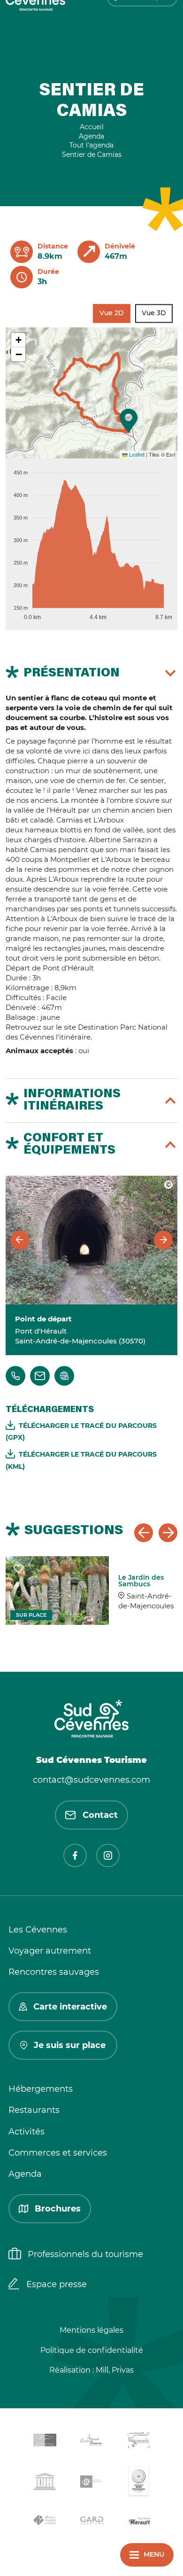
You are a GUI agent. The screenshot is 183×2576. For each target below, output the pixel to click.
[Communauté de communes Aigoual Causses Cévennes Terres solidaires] (91, 2442)
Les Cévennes (38, 1930)
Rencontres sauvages (54, 1972)
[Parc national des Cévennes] (91, 2483)
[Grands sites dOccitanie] (138, 2483)
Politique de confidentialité (92, 2350)
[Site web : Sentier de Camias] (64, 1376)
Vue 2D (112, 313)
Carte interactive (70, 2007)
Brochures (58, 2209)
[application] (91, 541)
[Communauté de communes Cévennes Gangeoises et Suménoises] (45, 2442)
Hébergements (41, 2089)
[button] (129, 420)
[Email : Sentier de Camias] (40, 1376)
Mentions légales (91, 2330)
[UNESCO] (45, 2483)
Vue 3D (154, 313)
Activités (27, 2132)
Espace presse (57, 2284)
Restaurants (34, 2110)
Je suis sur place (70, 2045)
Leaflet (136, 454)
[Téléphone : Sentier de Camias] (15, 1376)
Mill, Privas (115, 2370)
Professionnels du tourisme (85, 2254)
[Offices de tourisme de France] (45, 2522)
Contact (100, 1815)
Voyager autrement (50, 1951)
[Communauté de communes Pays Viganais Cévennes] (138, 2441)
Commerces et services (58, 2153)
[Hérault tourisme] (138, 2522)
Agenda (25, 2174)
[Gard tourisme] (91, 2522)
